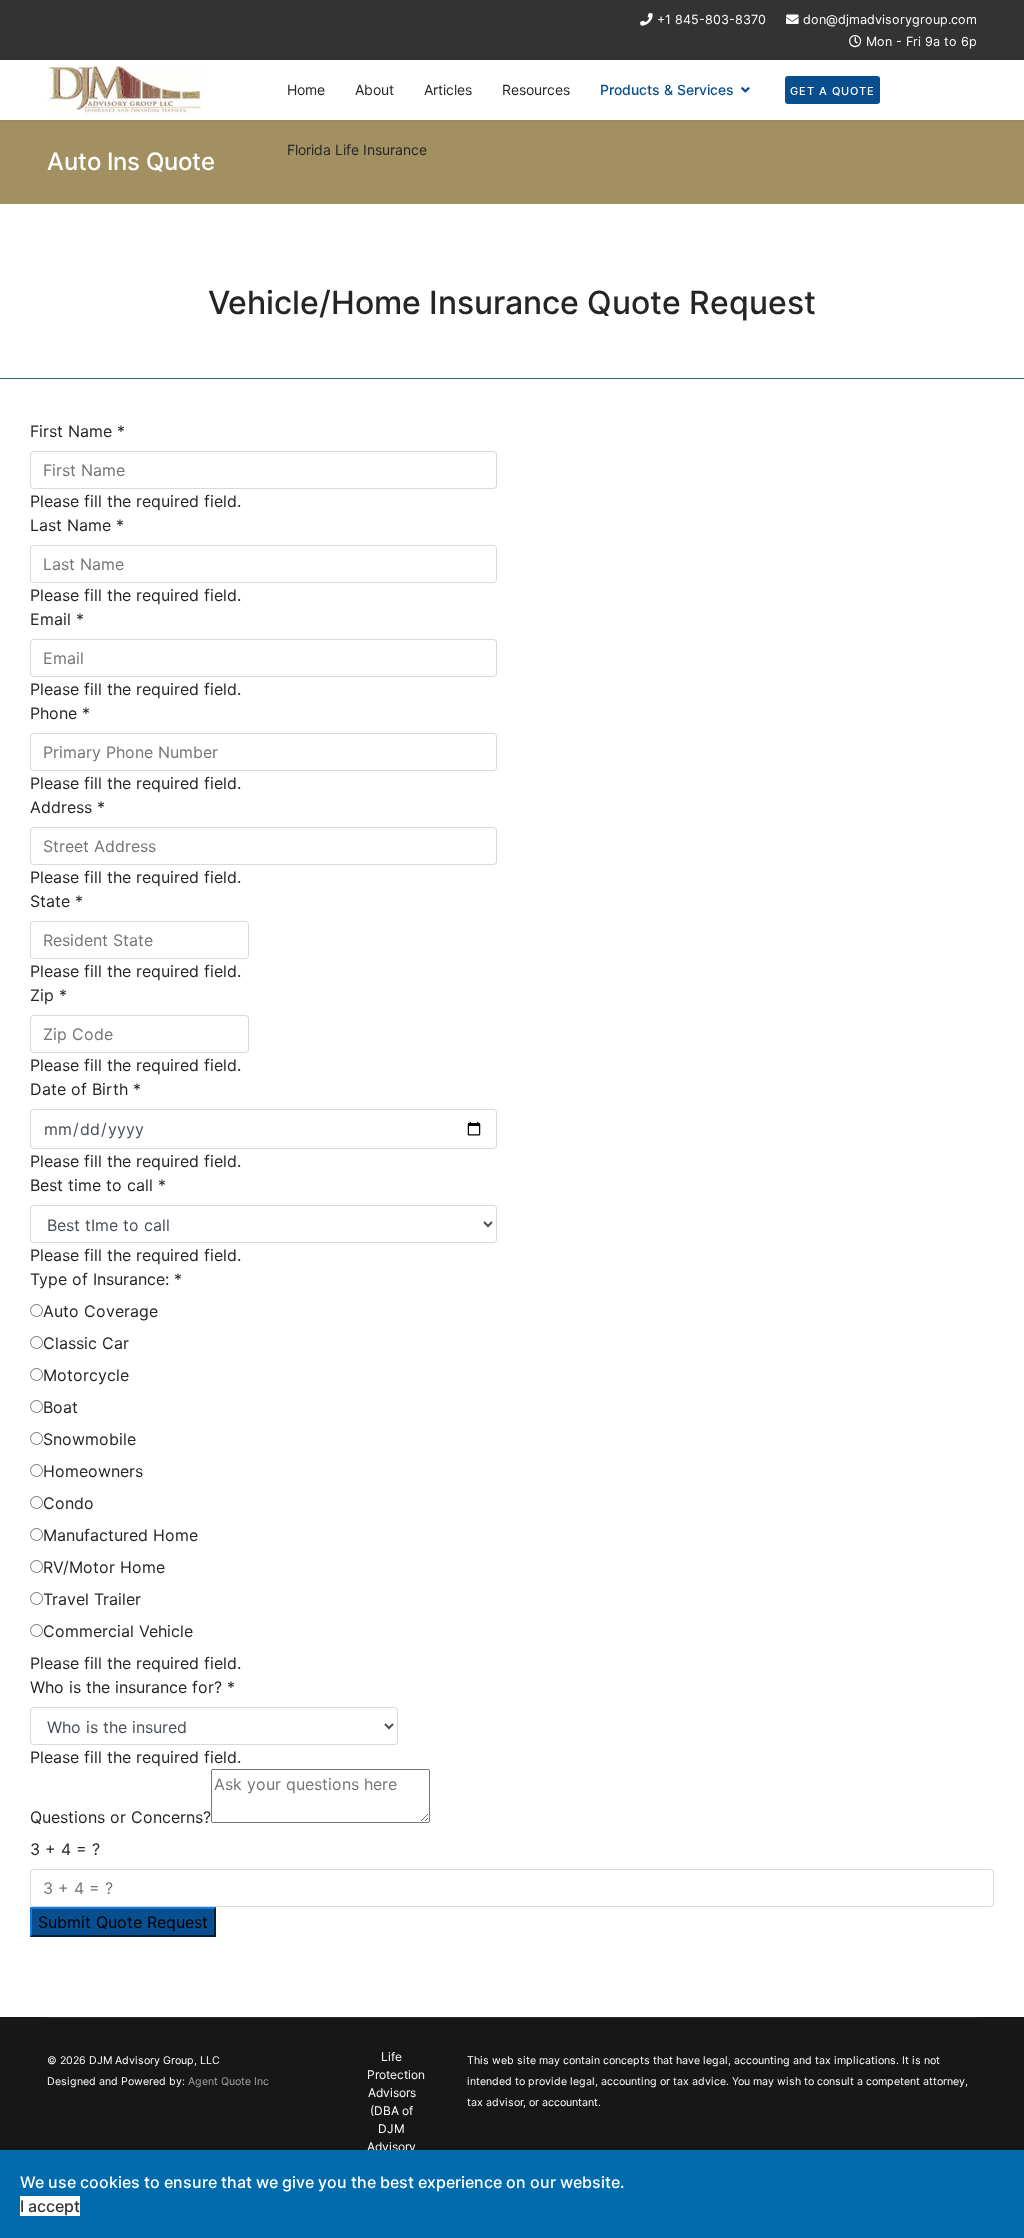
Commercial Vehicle (118, 1631)
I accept (50, 2206)
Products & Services (667, 89)
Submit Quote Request (123, 1922)
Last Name (77, 525)
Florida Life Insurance (357, 149)
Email (57, 619)
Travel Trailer (92, 1599)
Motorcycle (86, 1375)
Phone (60, 713)
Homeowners (93, 1471)
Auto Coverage (100, 1311)
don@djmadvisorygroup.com (890, 19)
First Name (77, 431)
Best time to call (98, 1185)
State (56, 901)
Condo (68, 1503)
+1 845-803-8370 (711, 19)
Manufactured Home (120, 1535)
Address (67, 807)
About (374, 89)
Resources (536, 89)
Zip (48, 995)
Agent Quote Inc (228, 2081)
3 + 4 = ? (65, 1849)
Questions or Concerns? (120, 1817)
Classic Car (86, 1343)
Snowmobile (89, 1439)
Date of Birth (85, 1089)
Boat (60, 1407)
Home (306, 89)
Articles (448, 89)
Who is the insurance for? (132, 1687)
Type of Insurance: (106, 1279)
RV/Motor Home (104, 1567)
